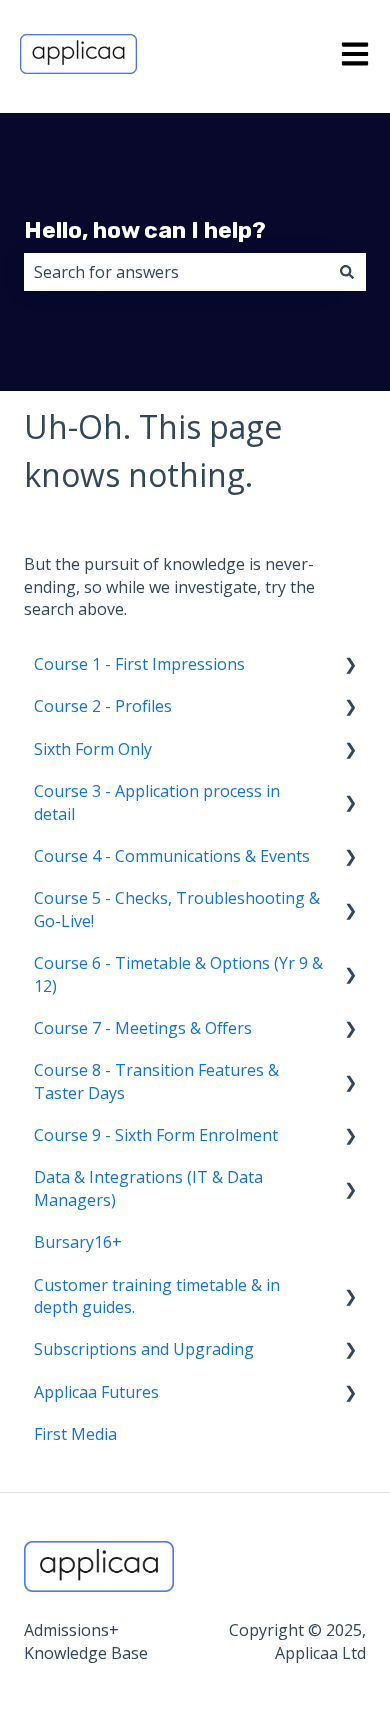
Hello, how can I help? (145, 230)
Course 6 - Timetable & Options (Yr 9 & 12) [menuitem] (178, 974)
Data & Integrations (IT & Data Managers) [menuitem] (148, 1188)
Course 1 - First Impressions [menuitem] (139, 664)
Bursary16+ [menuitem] (78, 1242)
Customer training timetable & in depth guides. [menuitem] (157, 1296)
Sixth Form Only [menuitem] (93, 749)
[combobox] (176, 272)
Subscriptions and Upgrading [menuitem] (144, 1349)
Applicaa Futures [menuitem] (96, 1392)
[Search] (347, 272)
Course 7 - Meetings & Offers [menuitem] (143, 1028)
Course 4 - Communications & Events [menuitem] (172, 856)
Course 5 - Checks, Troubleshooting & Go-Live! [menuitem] (177, 909)
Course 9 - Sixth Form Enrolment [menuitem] (156, 1135)
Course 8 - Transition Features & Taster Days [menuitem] (156, 1081)
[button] (350, 665)
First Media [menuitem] (75, 1434)
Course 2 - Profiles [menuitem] (103, 706)
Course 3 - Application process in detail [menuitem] (157, 802)
